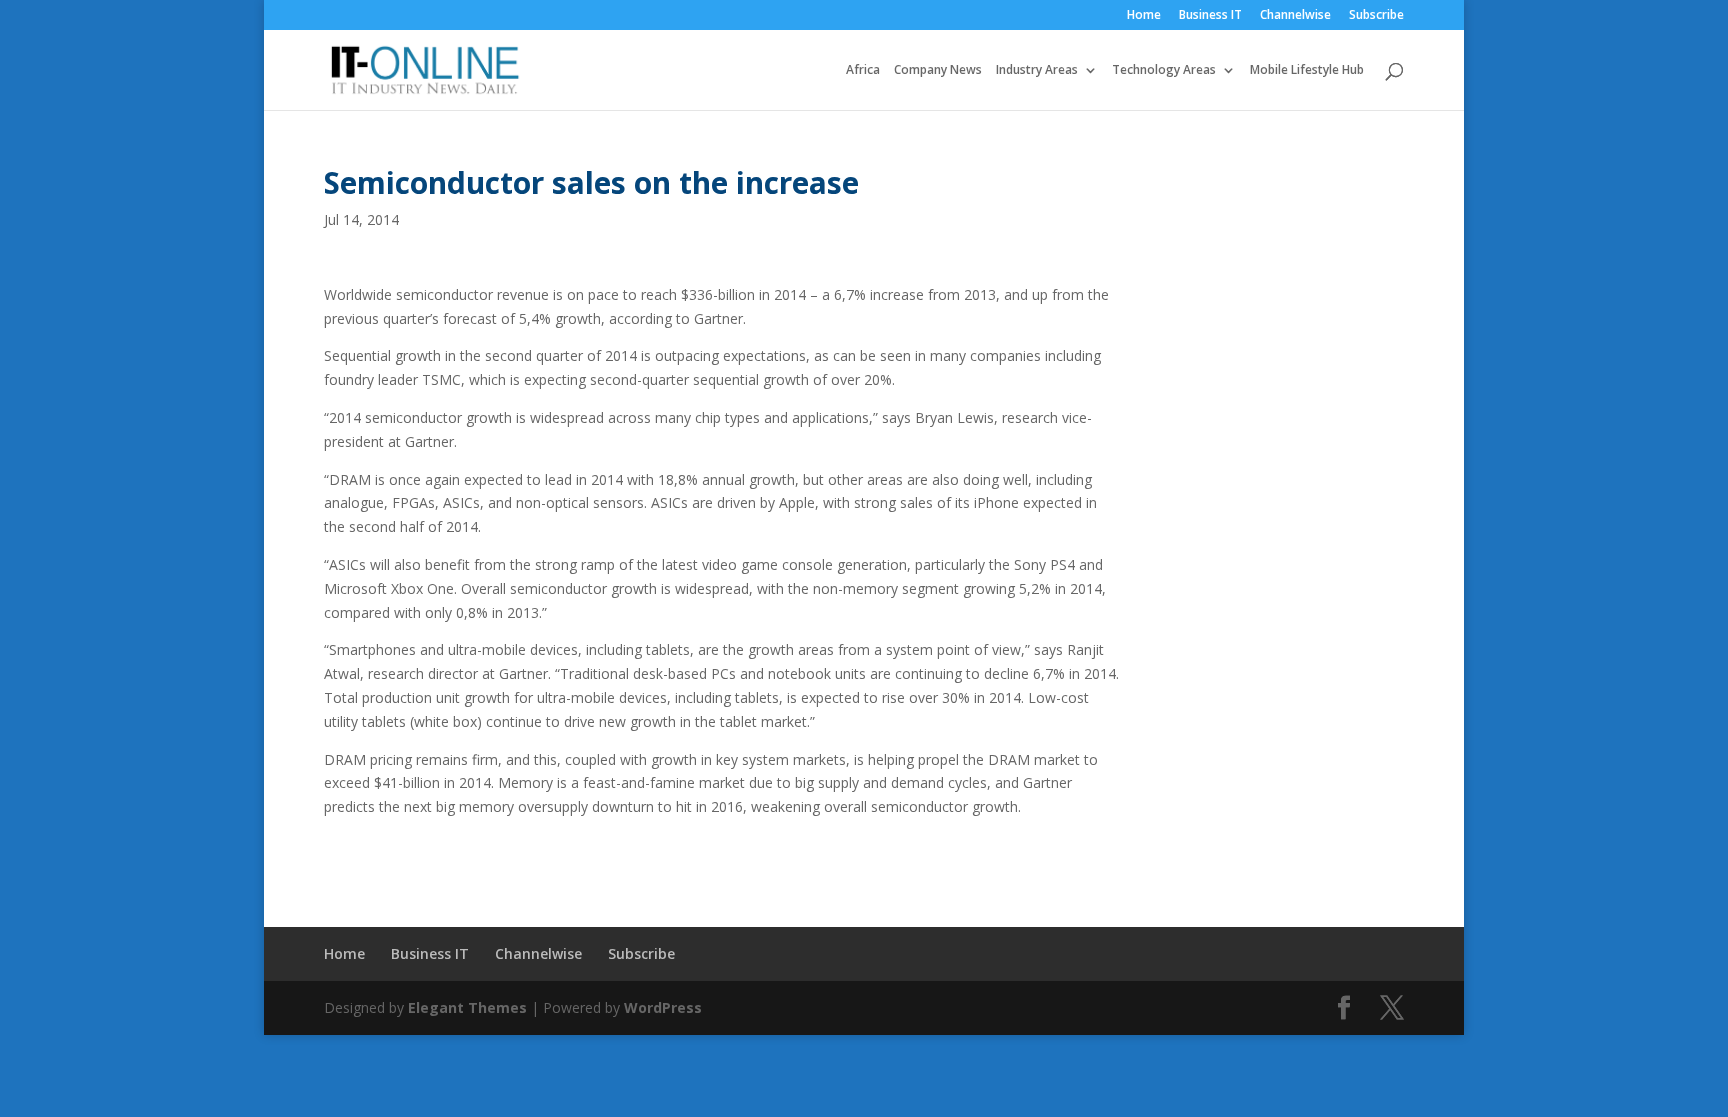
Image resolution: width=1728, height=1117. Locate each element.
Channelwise (1295, 16)
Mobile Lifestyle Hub (1307, 70)
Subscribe (1376, 16)
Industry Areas (1037, 70)
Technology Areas (1164, 70)
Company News (938, 70)
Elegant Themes (467, 1007)
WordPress (663, 1007)
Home (1144, 16)
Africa (863, 70)
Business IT (1210, 16)
